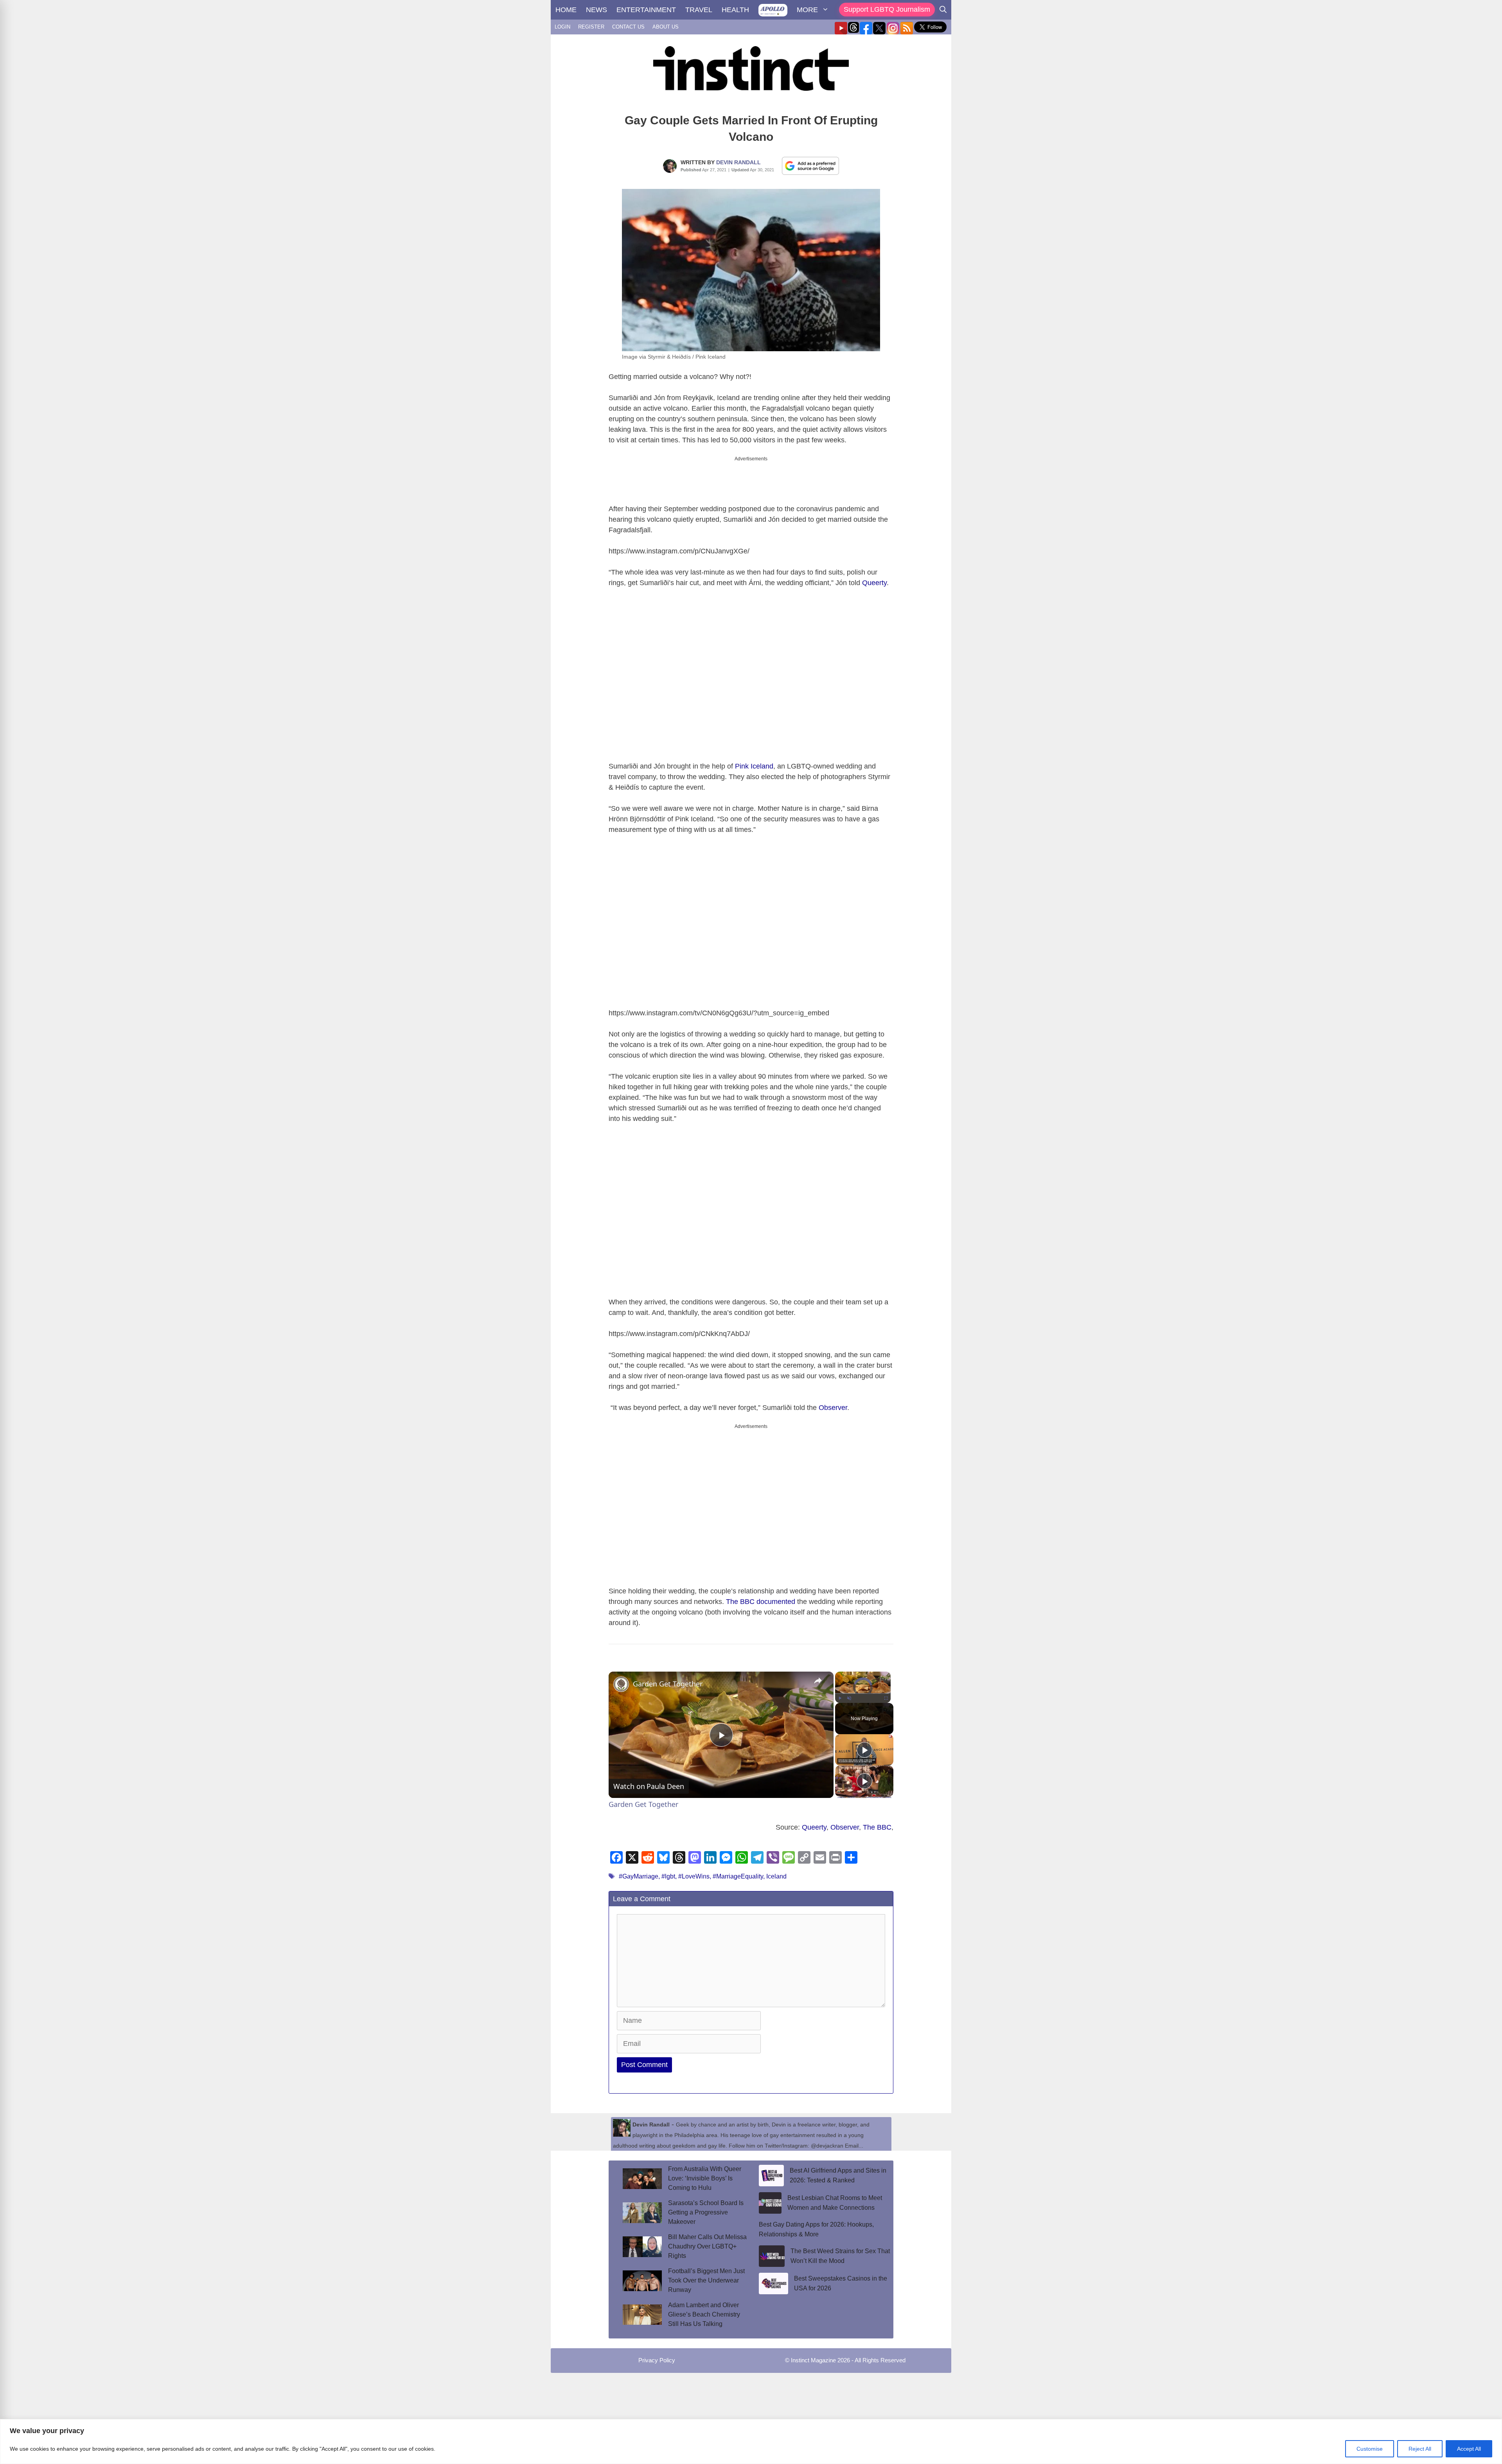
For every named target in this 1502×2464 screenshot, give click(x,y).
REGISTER (591, 27)
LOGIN (562, 27)
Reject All (1420, 2449)
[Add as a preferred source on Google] (810, 165)
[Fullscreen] (886, 1692)
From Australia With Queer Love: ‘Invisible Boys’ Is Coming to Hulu (705, 2172)
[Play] (840, 1692)
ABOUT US (666, 27)
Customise (1370, 2449)
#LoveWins (694, 1870)
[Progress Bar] (863, 1687)
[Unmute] (849, 1692)
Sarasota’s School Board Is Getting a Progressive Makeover (706, 2206)
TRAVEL (699, 10)
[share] (818, 1674)
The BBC (877, 1821)
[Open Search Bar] (943, 10)
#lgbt (668, 1870)
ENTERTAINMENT (646, 10)
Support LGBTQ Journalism (887, 9)
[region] (751, 2442)
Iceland (776, 1870)
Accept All (1469, 2449)
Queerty (874, 576)
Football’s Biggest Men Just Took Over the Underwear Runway (706, 2274)
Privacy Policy (657, 2354)
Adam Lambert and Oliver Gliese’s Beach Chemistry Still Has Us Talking (704, 2308)
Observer (833, 1401)
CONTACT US (628, 27)
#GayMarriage (639, 1870)
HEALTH (735, 10)
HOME (566, 10)
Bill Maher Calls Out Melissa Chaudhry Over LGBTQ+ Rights (707, 2240)
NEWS (596, 10)
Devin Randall (738, 162)
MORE (807, 10)
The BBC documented (761, 1595)
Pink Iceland (754, 760)
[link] (621, 1677)
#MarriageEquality (738, 1870)
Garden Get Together (668, 1677)
